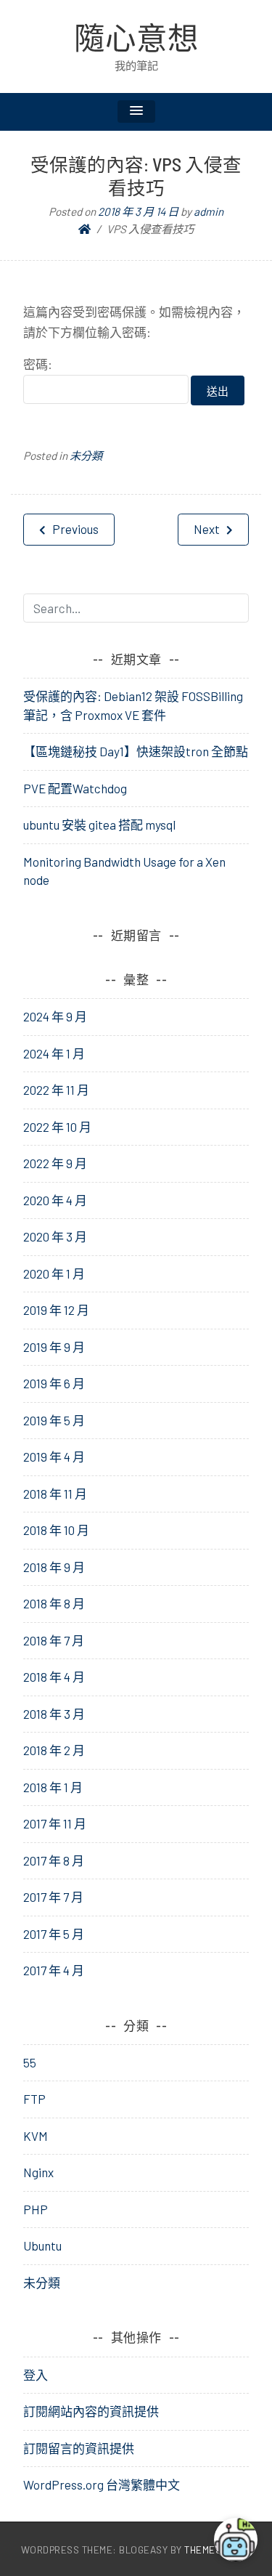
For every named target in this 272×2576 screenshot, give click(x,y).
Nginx (38, 2172)
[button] (136, 112)
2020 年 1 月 (54, 1273)
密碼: (38, 364)
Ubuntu (42, 2245)
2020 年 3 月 (55, 1236)
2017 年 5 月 (54, 1934)
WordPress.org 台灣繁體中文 (102, 2484)
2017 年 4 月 (54, 1970)
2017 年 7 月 (53, 1897)
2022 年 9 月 (55, 1163)
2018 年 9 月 (54, 1567)
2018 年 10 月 (56, 1530)
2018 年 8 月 (54, 1603)
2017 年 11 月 (55, 1823)
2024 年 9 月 (55, 1016)
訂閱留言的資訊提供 (79, 2448)
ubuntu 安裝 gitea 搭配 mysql (99, 825)
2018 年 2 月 (54, 1750)
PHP (36, 2209)
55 (30, 2062)
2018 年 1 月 (53, 1787)
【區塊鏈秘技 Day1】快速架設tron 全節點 (136, 751)
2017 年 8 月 (54, 1860)
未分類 (86, 455)
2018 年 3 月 (54, 1714)
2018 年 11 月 (55, 1494)
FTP (34, 2099)
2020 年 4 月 (55, 1200)
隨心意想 (136, 37)
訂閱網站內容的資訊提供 (91, 2411)
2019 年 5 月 (54, 1420)
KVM (36, 2136)
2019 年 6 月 (54, 1383)
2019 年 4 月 (54, 1457)
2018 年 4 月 (54, 1677)
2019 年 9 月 (54, 1347)
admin (209, 211)
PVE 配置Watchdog (75, 788)
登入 (36, 2375)
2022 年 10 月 (57, 1127)
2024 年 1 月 (54, 1053)
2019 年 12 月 (56, 1310)
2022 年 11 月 (56, 1090)
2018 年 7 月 (54, 1640)
